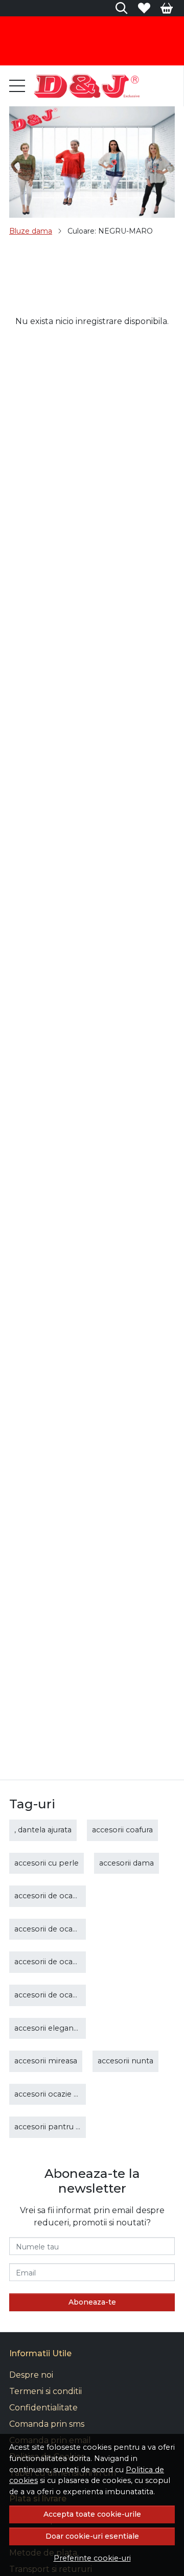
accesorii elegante (48, 2028)
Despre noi (31, 2375)
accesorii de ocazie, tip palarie (69, 1995)
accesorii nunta (125, 2061)
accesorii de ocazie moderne (67, 1929)
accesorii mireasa (46, 2061)
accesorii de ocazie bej (55, 1896)
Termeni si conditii (45, 2391)
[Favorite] (144, 8)
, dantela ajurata (43, 1830)
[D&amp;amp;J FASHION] (86, 86)
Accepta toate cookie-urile (92, 2514)
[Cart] (167, 8)
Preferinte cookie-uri (92, 2558)
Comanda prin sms (47, 2424)
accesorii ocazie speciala (59, 2094)
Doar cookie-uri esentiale (92, 2536)
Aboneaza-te (92, 2302)
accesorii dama (126, 1863)
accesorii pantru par (51, 2127)
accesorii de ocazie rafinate (64, 1962)
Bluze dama (31, 231)
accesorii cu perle (47, 1863)
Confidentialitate (43, 2408)
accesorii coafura (122, 1830)
